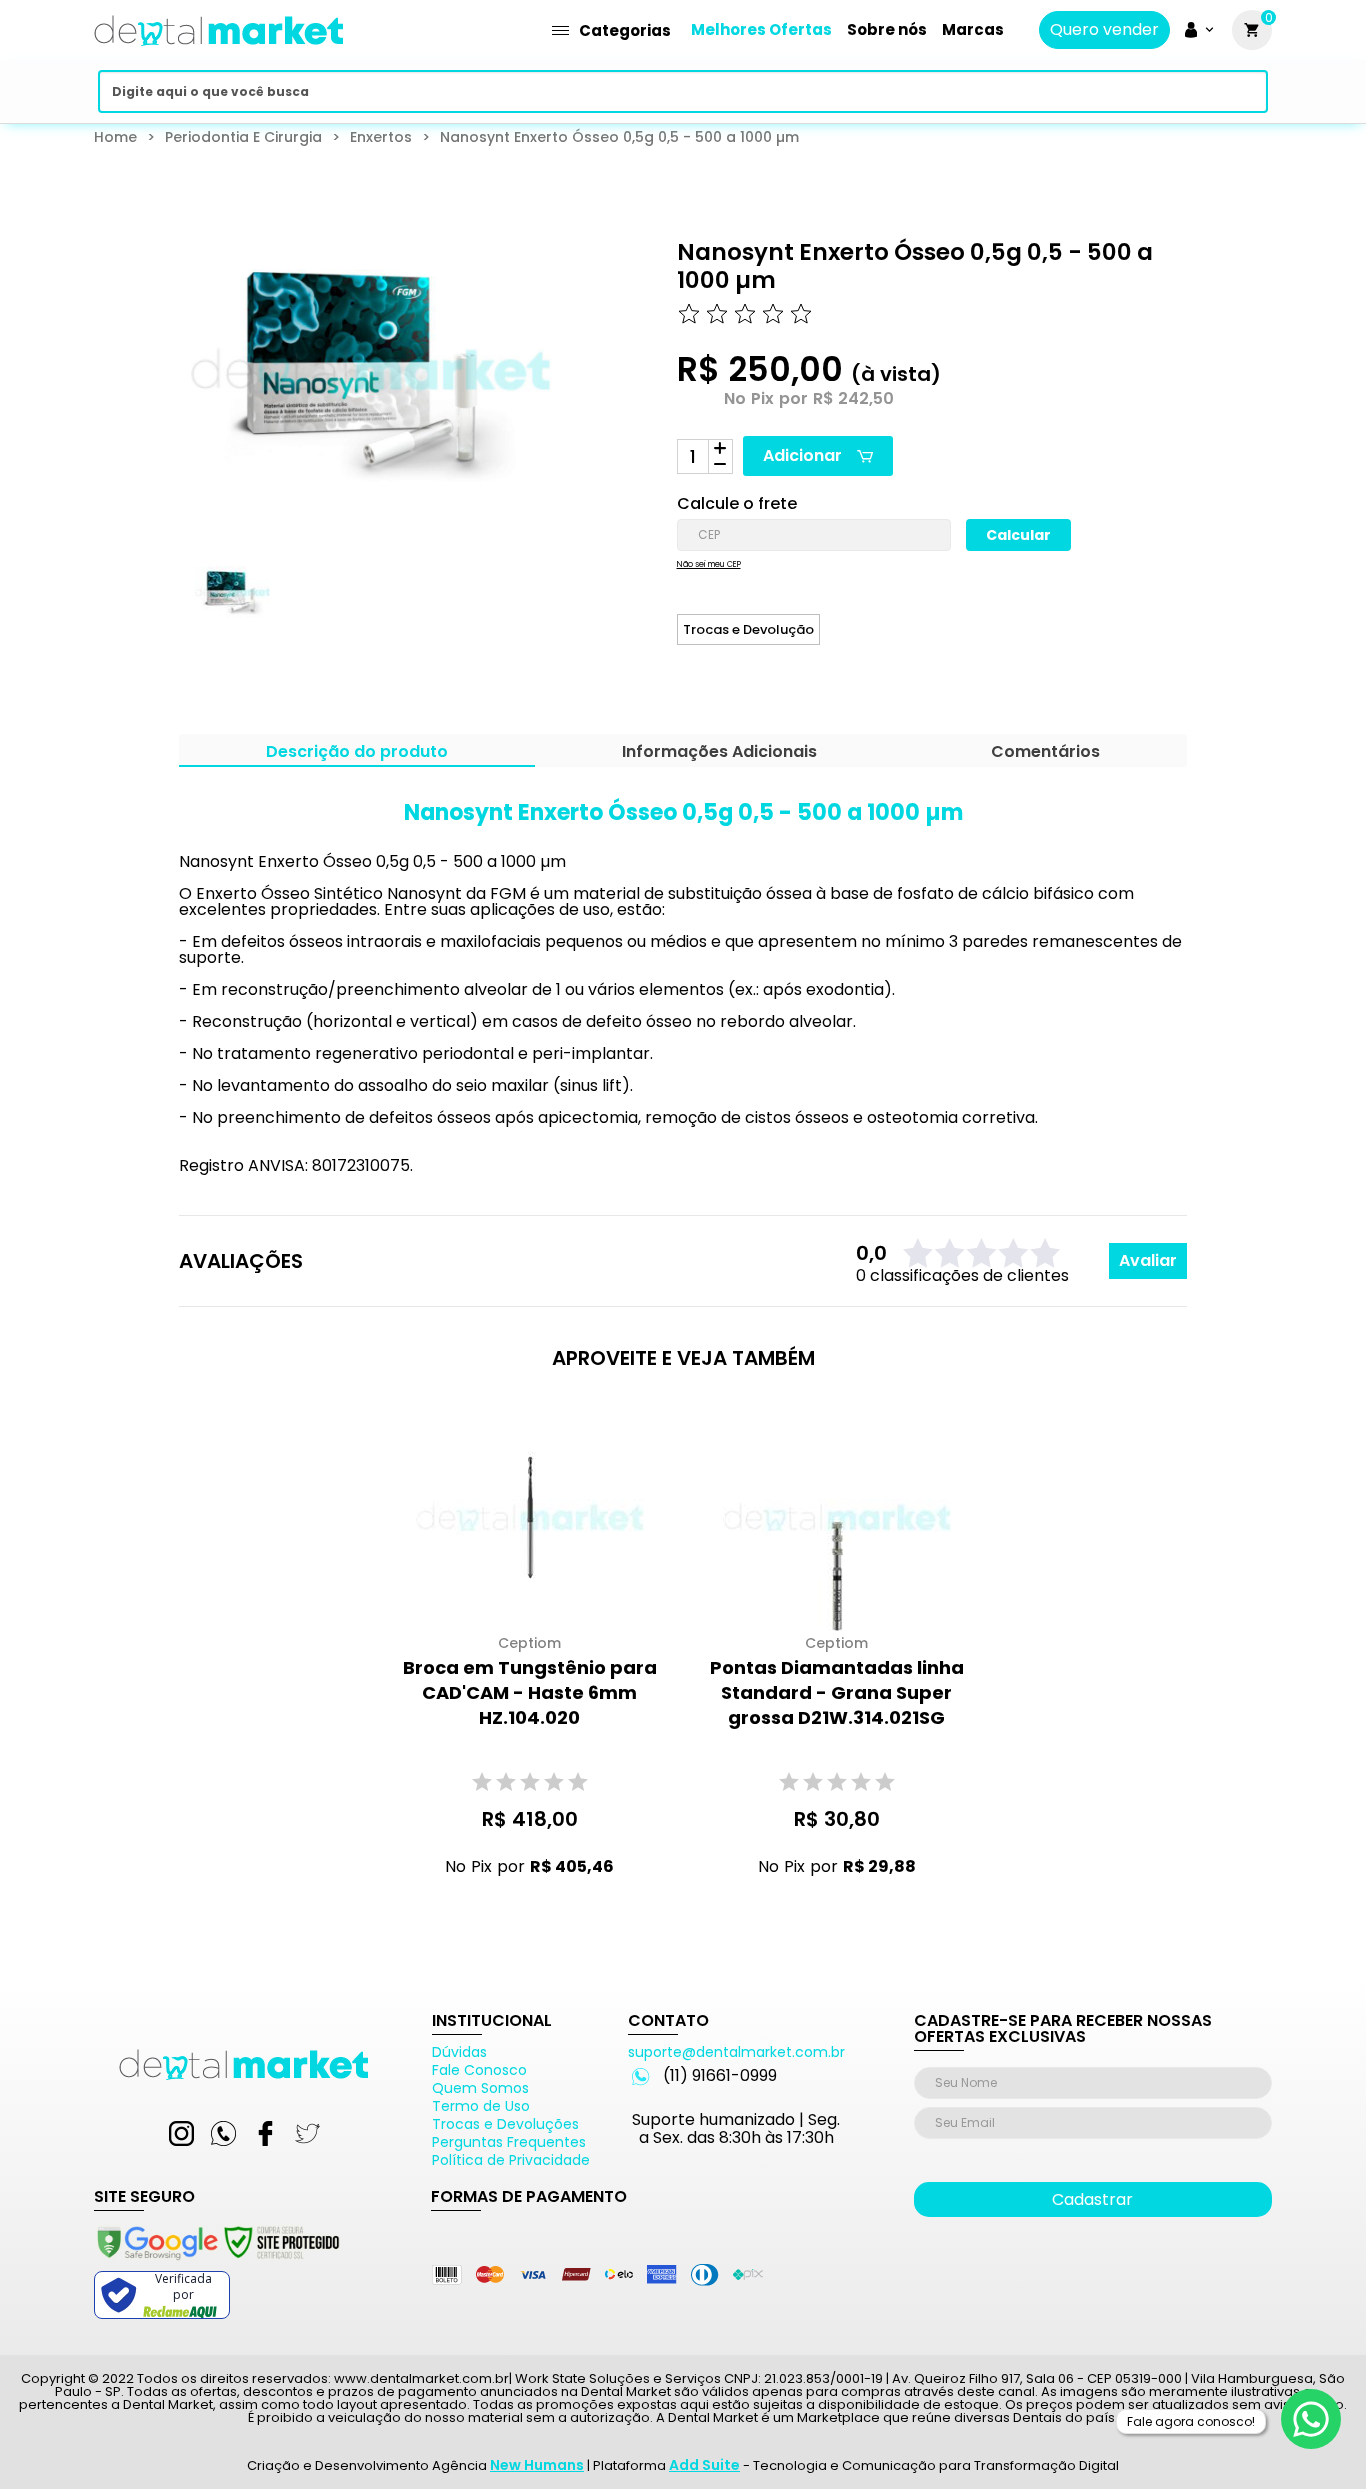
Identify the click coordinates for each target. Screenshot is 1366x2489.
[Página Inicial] (219, 52)
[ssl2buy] (217, 2263)
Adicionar (802, 455)
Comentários (1045, 753)
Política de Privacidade (511, 2160)
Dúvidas (459, 2052)
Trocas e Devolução (748, 629)
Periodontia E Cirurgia (243, 137)
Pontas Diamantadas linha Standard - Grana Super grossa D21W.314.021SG (837, 1692)
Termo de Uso (481, 2106)
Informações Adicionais (719, 753)
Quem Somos (480, 2088)
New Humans (537, 2465)
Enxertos (381, 137)
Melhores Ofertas (761, 29)
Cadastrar (1092, 2199)
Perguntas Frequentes (509, 2142)
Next (519, 610)
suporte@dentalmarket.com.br (736, 2052)
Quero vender (1104, 30)
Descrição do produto (357, 753)
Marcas (973, 29)
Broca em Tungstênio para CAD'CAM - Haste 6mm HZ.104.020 (530, 1692)
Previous (165, 610)
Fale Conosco (479, 2070)
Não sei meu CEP (709, 565)
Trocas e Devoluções (505, 2124)
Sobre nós (887, 29)
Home (115, 137)
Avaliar (1148, 1260)
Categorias (625, 30)
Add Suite (704, 2465)
